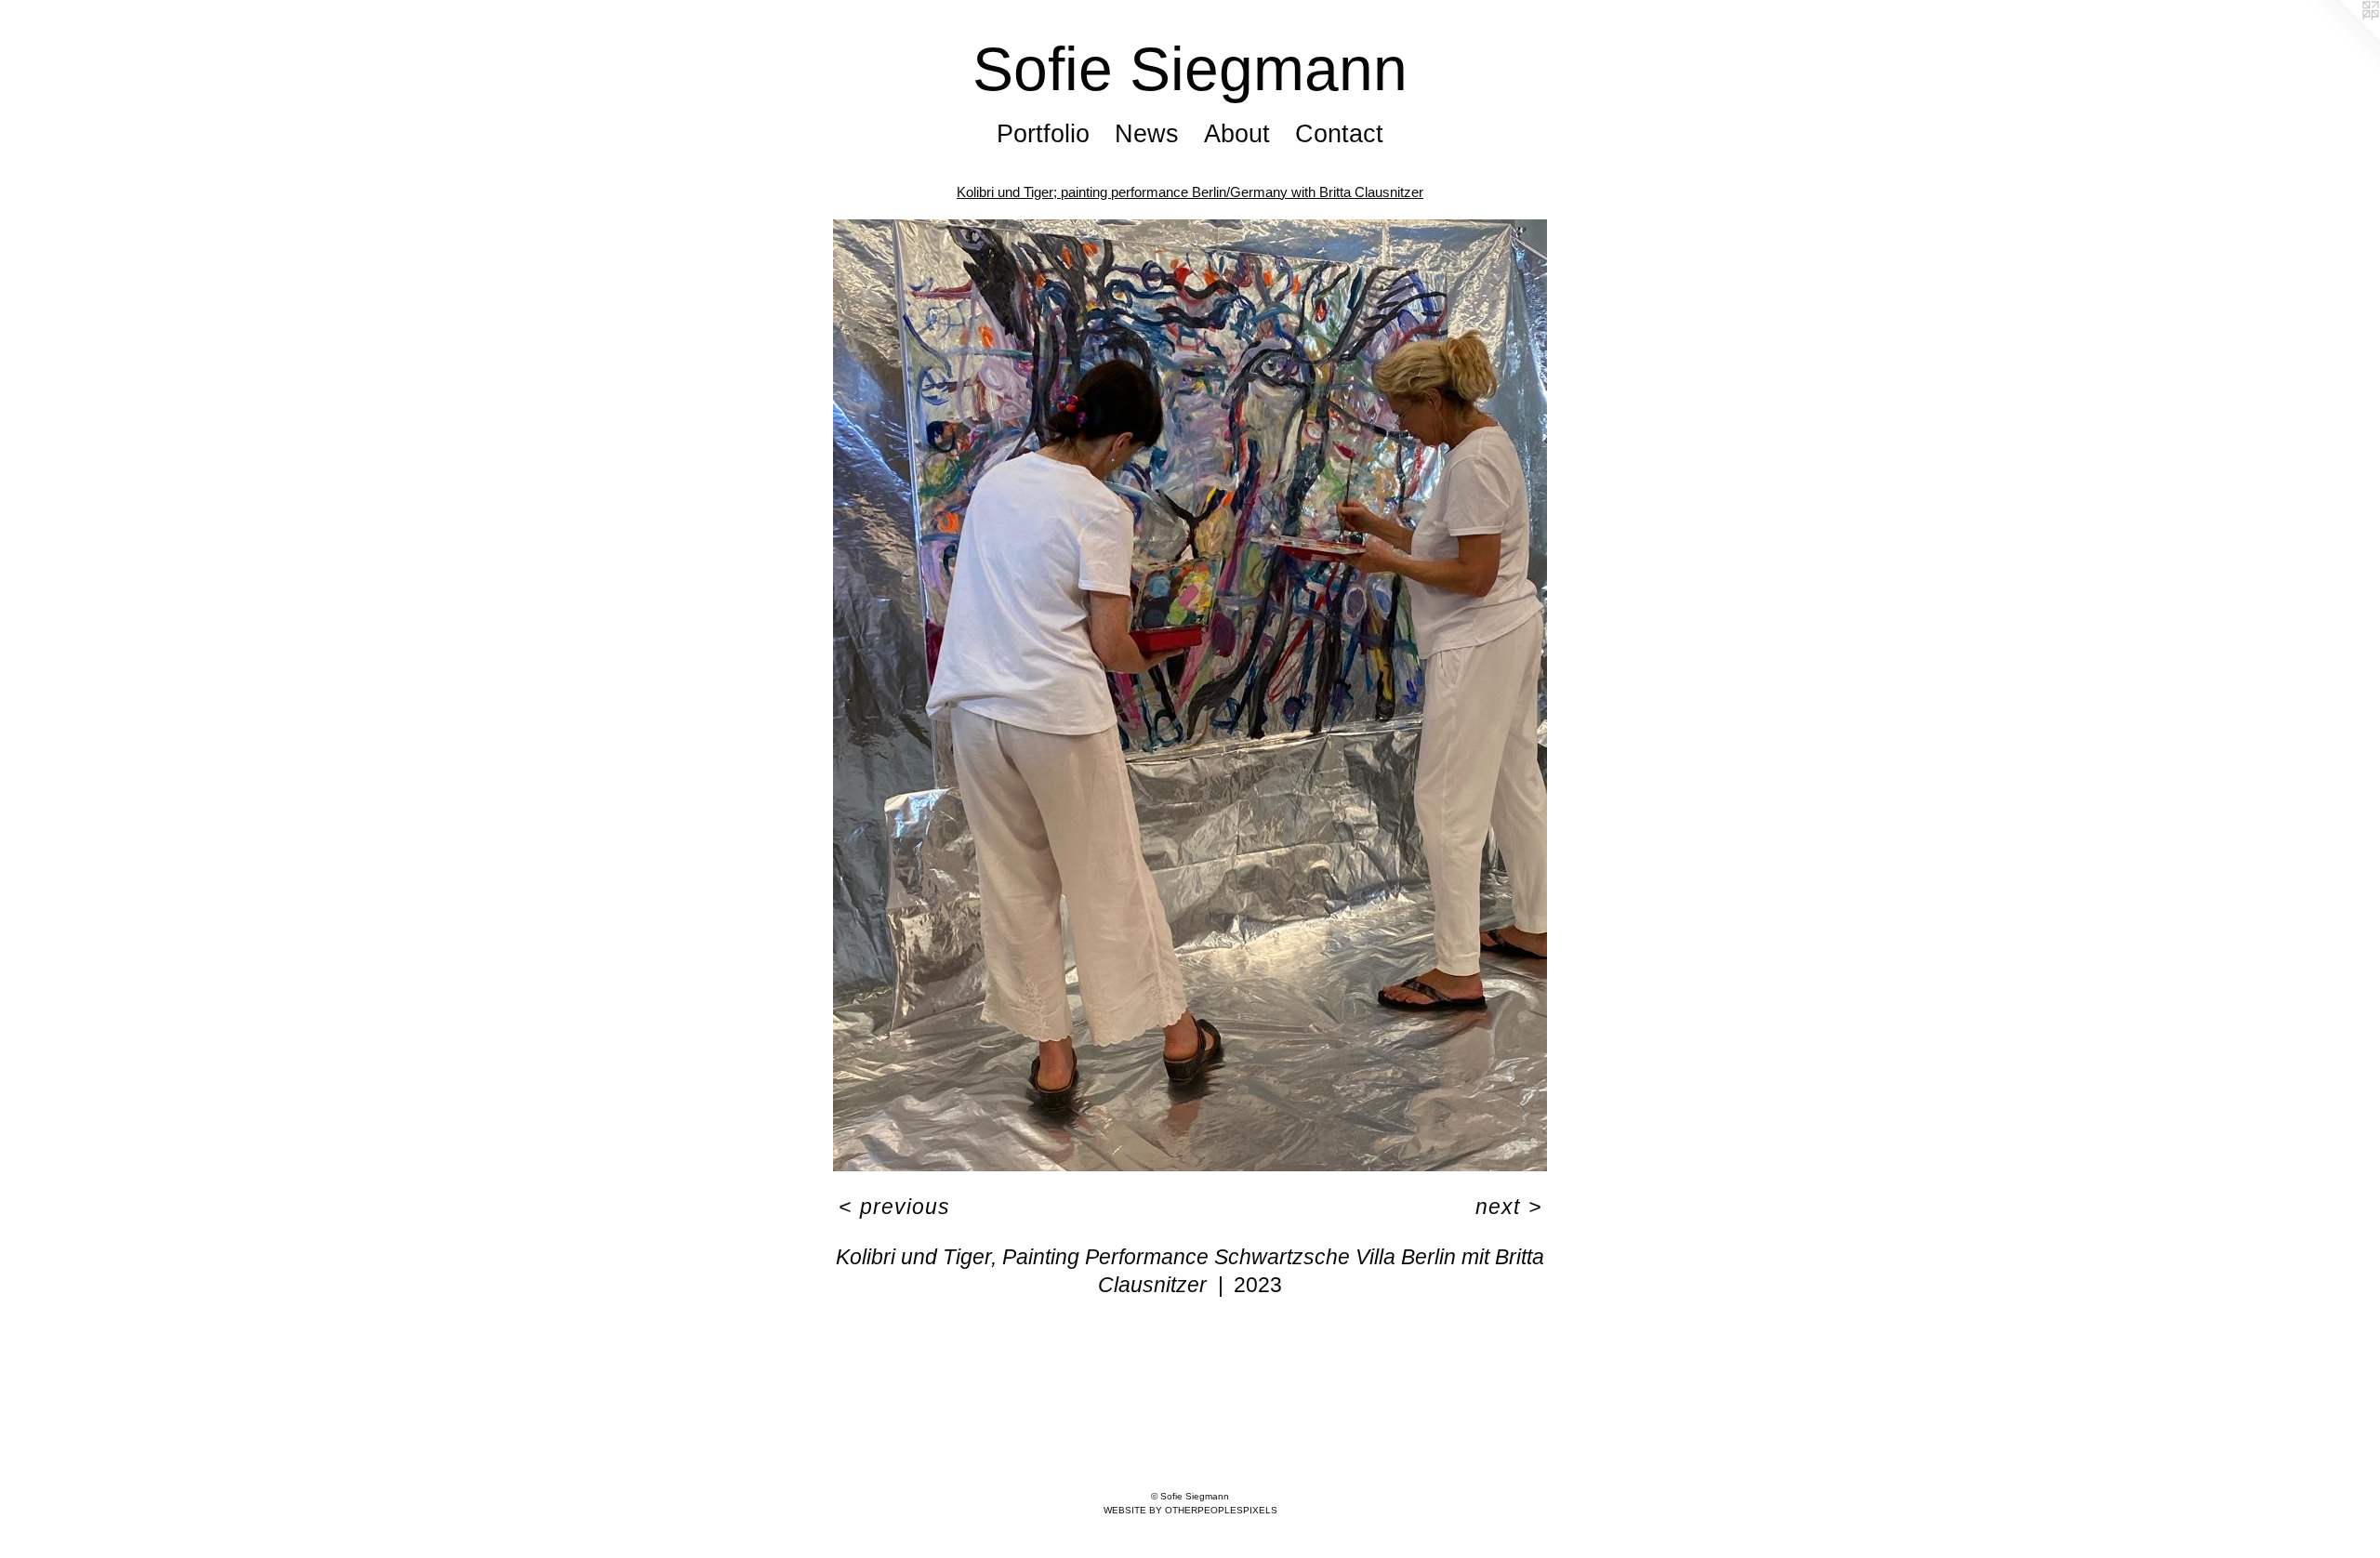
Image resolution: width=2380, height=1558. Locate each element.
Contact (1339, 134)
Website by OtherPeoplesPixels (1190, 1510)
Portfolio (1043, 134)
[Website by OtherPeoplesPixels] (2343, 37)
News (1147, 134)
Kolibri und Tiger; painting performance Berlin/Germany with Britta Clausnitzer (1190, 192)
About (1237, 134)
